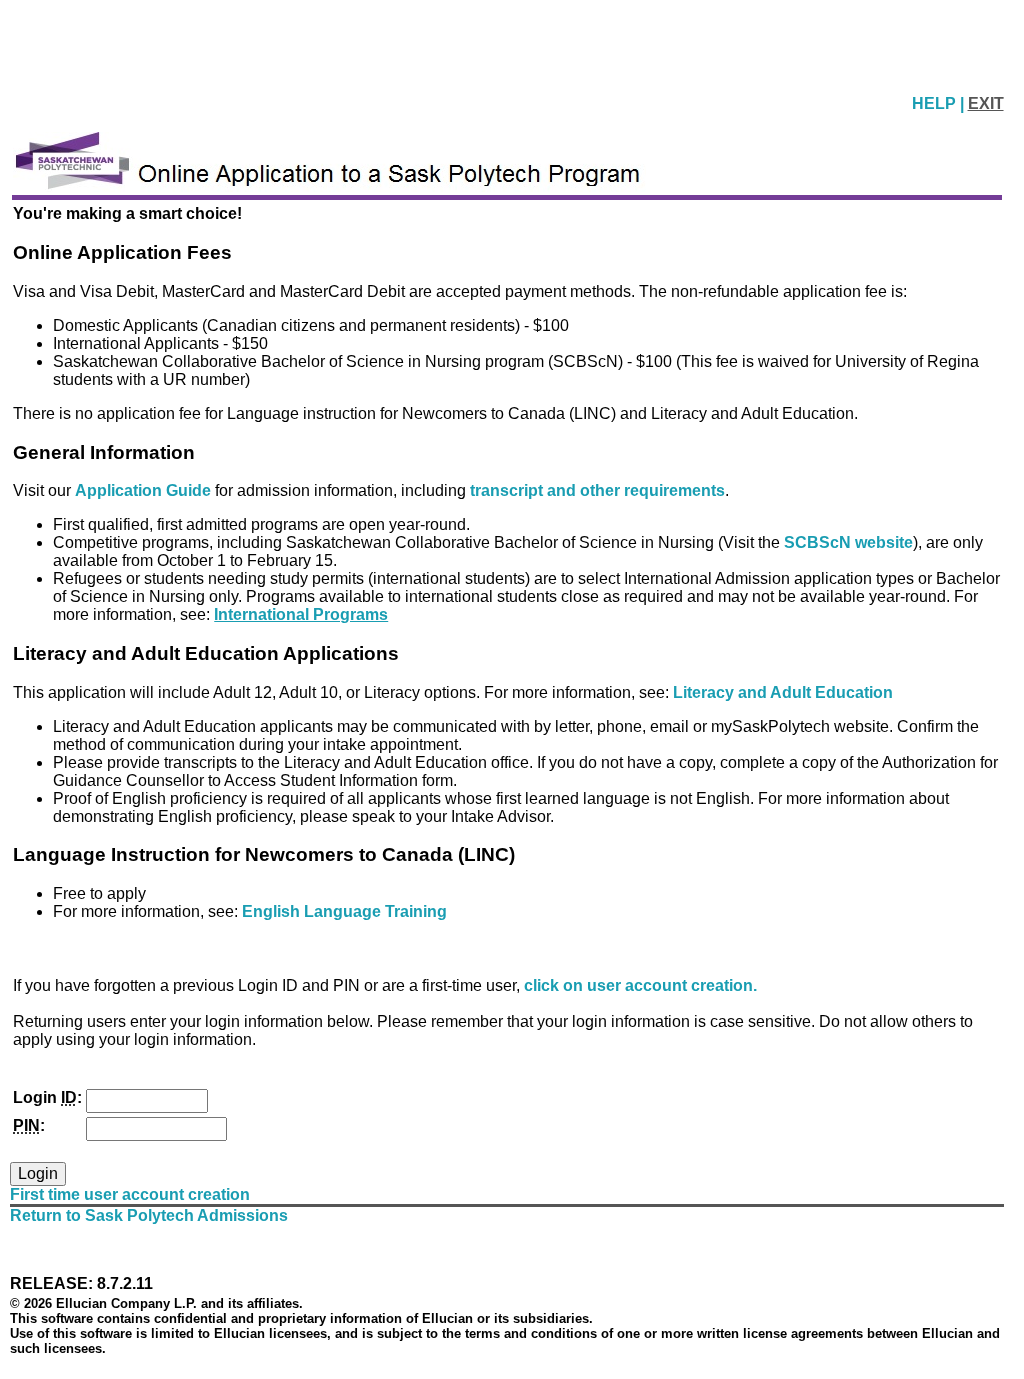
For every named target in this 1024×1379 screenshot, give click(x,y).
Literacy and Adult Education (783, 692)
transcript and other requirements (597, 490)
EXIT (986, 103)
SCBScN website (848, 542)
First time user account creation (130, 1194)
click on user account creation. (640, 985)
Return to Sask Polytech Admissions (149, 1215)
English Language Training (344, 911)
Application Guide (145, 490)
